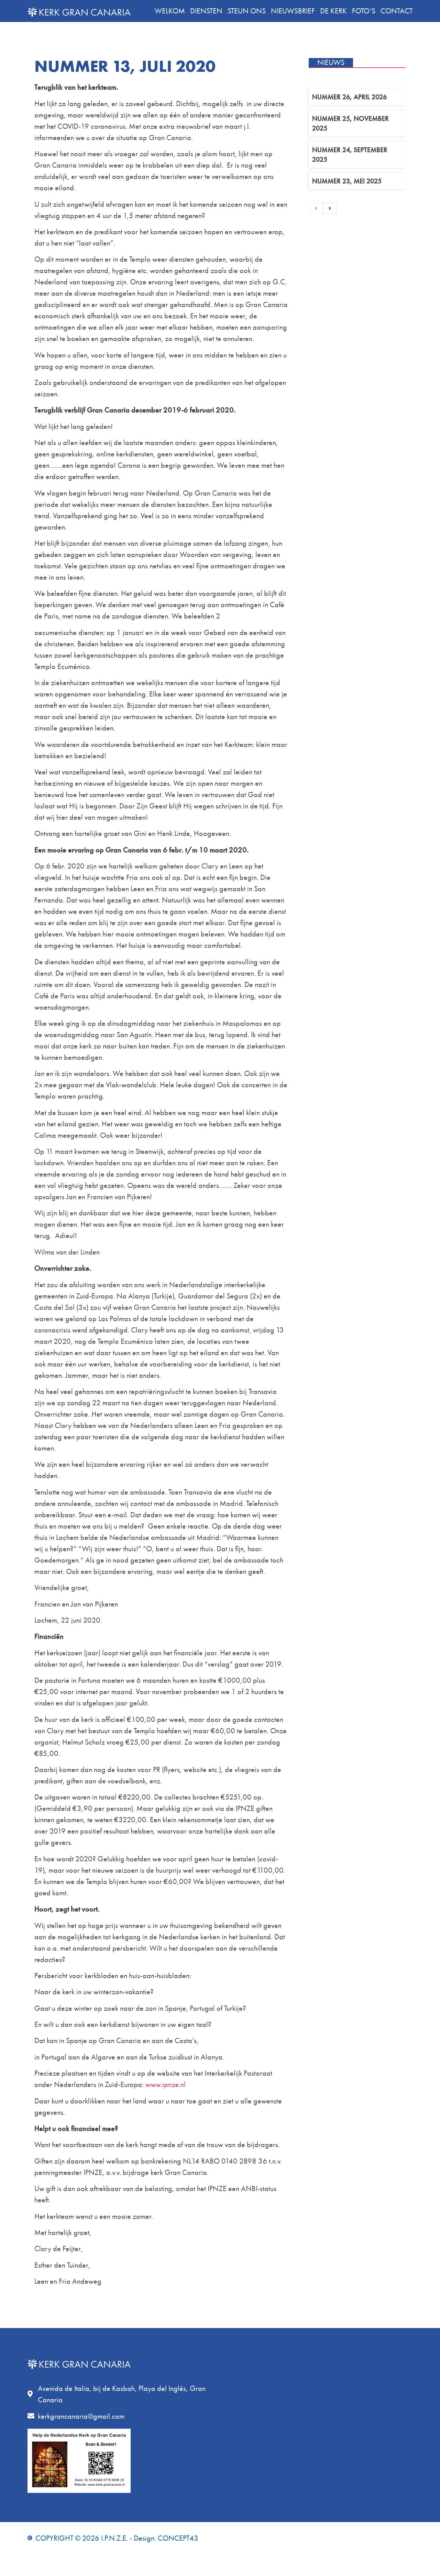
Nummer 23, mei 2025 (347, 181)
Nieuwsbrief (293, 11)
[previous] (316, 208)
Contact (397, 11)
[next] (330, 208)
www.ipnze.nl (166, 2084)
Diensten (206, 11)
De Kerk (333, 11)
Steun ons (247, 11)
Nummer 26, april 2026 (349, 97)
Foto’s (364, 11)
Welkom (170, 11)
